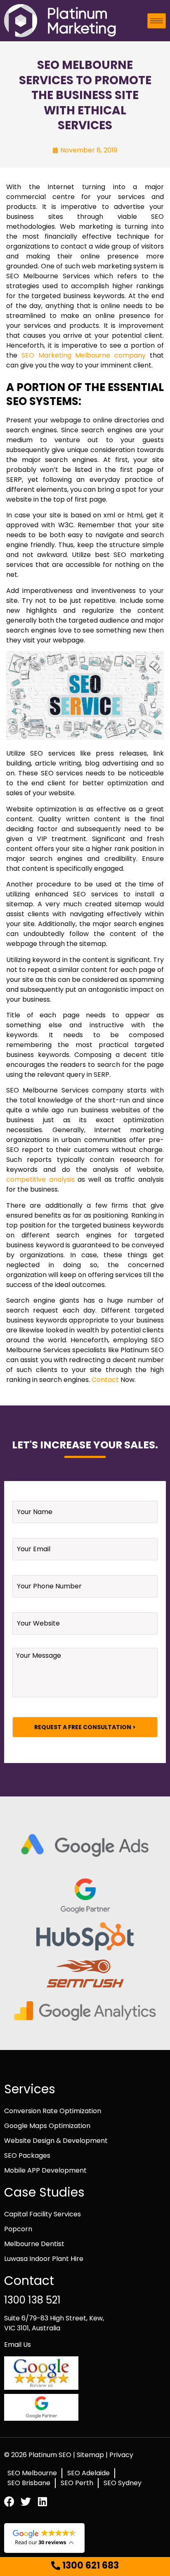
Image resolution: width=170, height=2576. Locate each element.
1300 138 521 (32, 2300)
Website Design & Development (56, 2141)
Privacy (121, 2455)
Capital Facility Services (42, 2214)
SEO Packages (27, 2155)
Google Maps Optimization (47, 2126)
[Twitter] (26, 2501)
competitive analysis (40, 1179)
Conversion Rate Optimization (53, 2111)
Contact (105, 1380)
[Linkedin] (42, 2501)
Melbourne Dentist (34, 2244)
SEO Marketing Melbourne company (84, 355)
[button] (85, 2566)
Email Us (18, 2345)
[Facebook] (9, 2501)
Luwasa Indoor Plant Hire (44, 2259)
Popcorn (18, 2229)
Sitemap (91, 2455)
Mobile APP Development (45, 2170)
